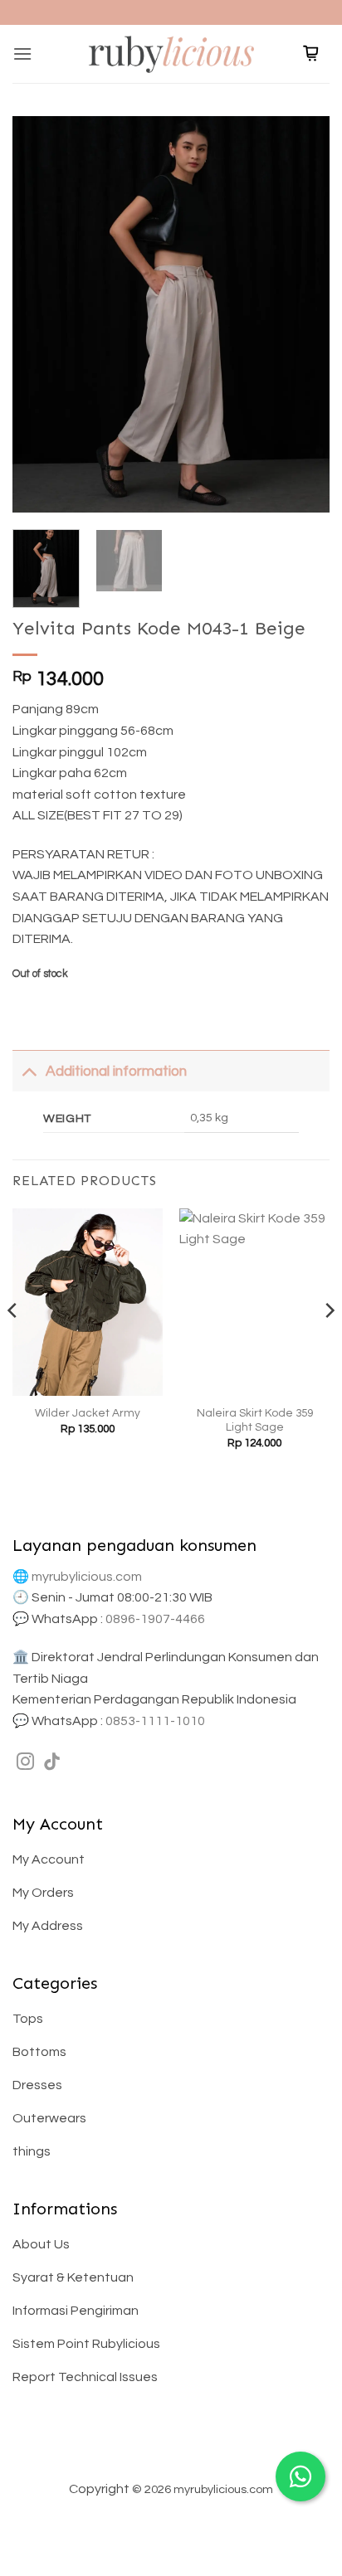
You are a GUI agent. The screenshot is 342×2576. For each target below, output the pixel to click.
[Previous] (40, 314)
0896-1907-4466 (155, 1619)
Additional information (116, 1072)
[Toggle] (29, 1071)
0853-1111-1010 (155, 1721)
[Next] (302, 314)
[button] (22, 53)
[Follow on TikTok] (52, 1763)
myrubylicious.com (87, 1577)
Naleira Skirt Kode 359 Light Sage (255, 1421)
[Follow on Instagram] (25, 1763)
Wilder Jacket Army (88, 1413)
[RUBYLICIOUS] (171, 53)
